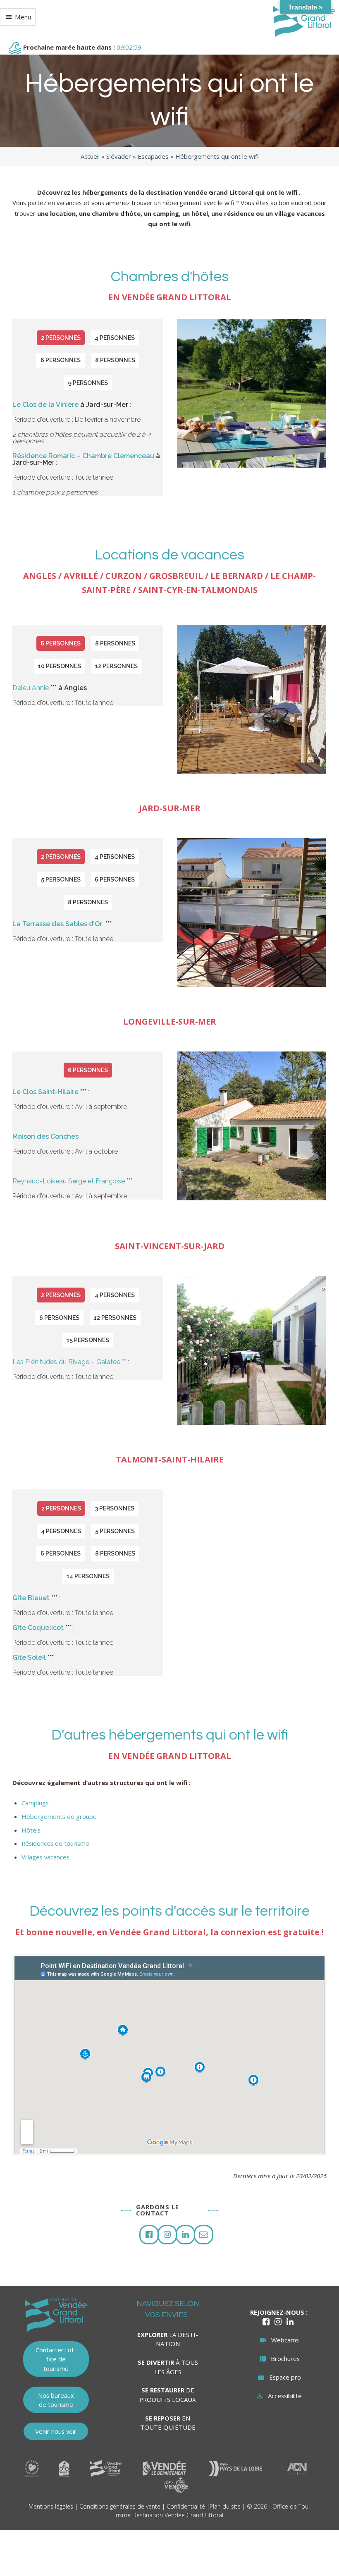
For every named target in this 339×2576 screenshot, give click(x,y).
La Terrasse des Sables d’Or (58, 924)
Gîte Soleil (29, 1657)
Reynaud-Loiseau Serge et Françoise (69, 1181)
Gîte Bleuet (31, 1598)
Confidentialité (186, 2506)
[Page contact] (204, 2235)
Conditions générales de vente (120, 2506)
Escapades (153, 156)
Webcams (285, 2340)
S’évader (119, 156)
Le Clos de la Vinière (45, 405)
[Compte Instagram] (167, 2235)
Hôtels (31, 1830)
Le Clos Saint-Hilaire (45, 1092)
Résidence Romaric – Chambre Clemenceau (83, 456)
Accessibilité (285, 2396)
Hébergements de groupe (59, 1816)
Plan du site (225, 2506)
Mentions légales (51, 2506)
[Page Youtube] (185, 2235)
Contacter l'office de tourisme (56, 2359)
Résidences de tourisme (55, 1843)
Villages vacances (45, 1857)
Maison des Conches (45, 1136)
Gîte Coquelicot (38, 1628)
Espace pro (285, 2377)
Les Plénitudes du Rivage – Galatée (66, 1362)
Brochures (285, 2359)
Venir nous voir (56, 2431)
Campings (35, 1803)
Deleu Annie (31, 688)
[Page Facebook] (149, 2235)
